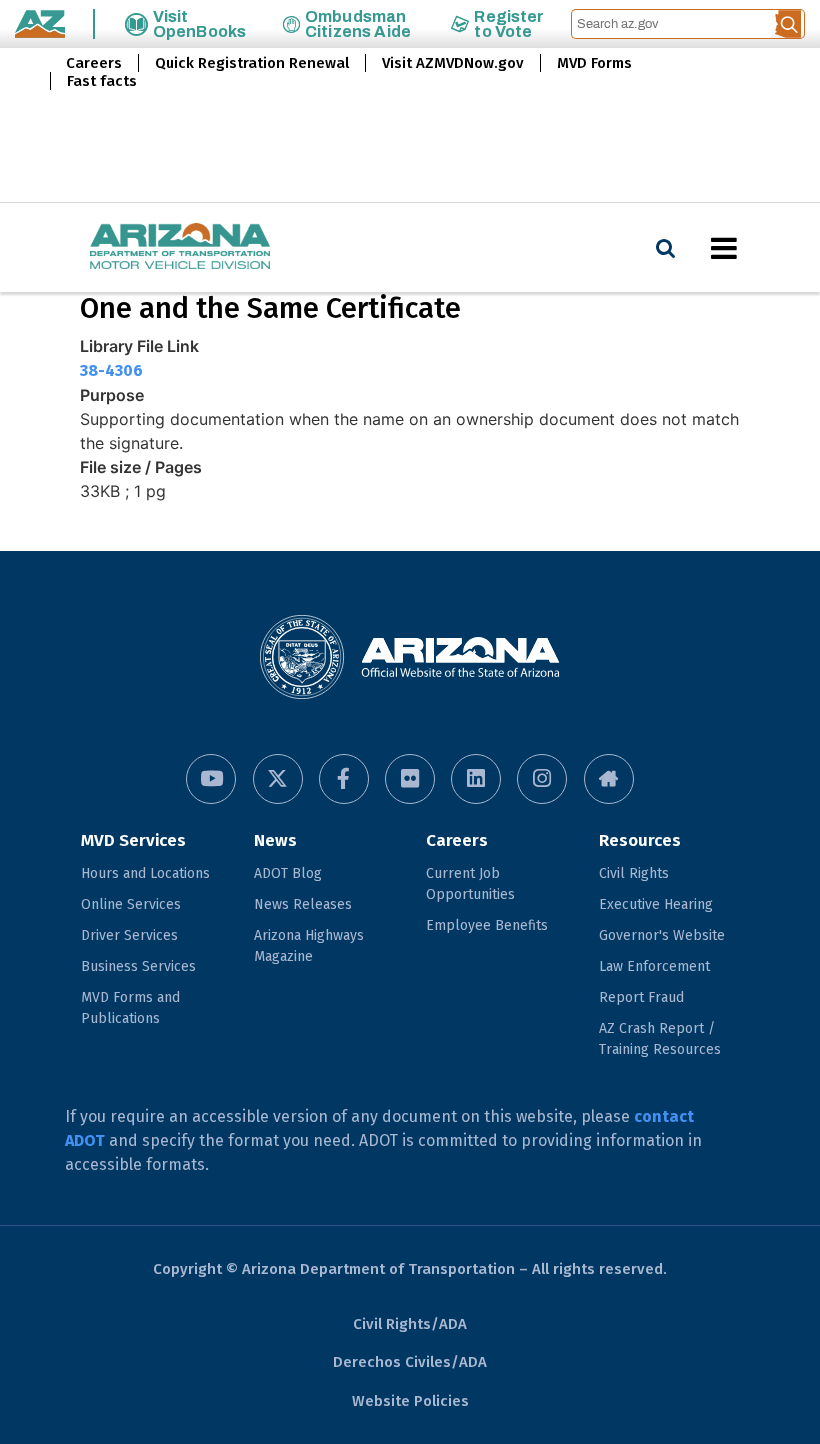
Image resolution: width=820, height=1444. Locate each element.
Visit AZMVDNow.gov (453, 63)
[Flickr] (410, 779)
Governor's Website (662, 935)
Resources (640, 840)
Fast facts (102, 81)
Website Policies (410, 1401)
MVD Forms (594, 63)
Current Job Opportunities (470, 884)
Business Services (138, 966)
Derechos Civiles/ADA (410, 1362)
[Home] (140, 247)
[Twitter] (278, 779)
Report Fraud (641, 997)
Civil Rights (634, 873)
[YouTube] (211, 779)
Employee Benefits (487, 925)
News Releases (303, 904)
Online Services (131, 904)
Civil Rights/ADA (410, 1324)
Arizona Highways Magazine (309, 946)
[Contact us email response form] (609, 779)
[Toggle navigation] (758, 248)
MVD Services (133, 840)
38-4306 (111, 370)
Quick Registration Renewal (252, 63)
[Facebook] (344, 779)
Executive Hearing (656, 904)
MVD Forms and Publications (130, 1008)
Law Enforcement (654, 966)
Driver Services (129, 935)
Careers (94, 63)
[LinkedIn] (476, 779)
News (275, 840)
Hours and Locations (145, 873)
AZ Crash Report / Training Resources (660, 1039)
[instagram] (542, 779)
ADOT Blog (288, 873)
